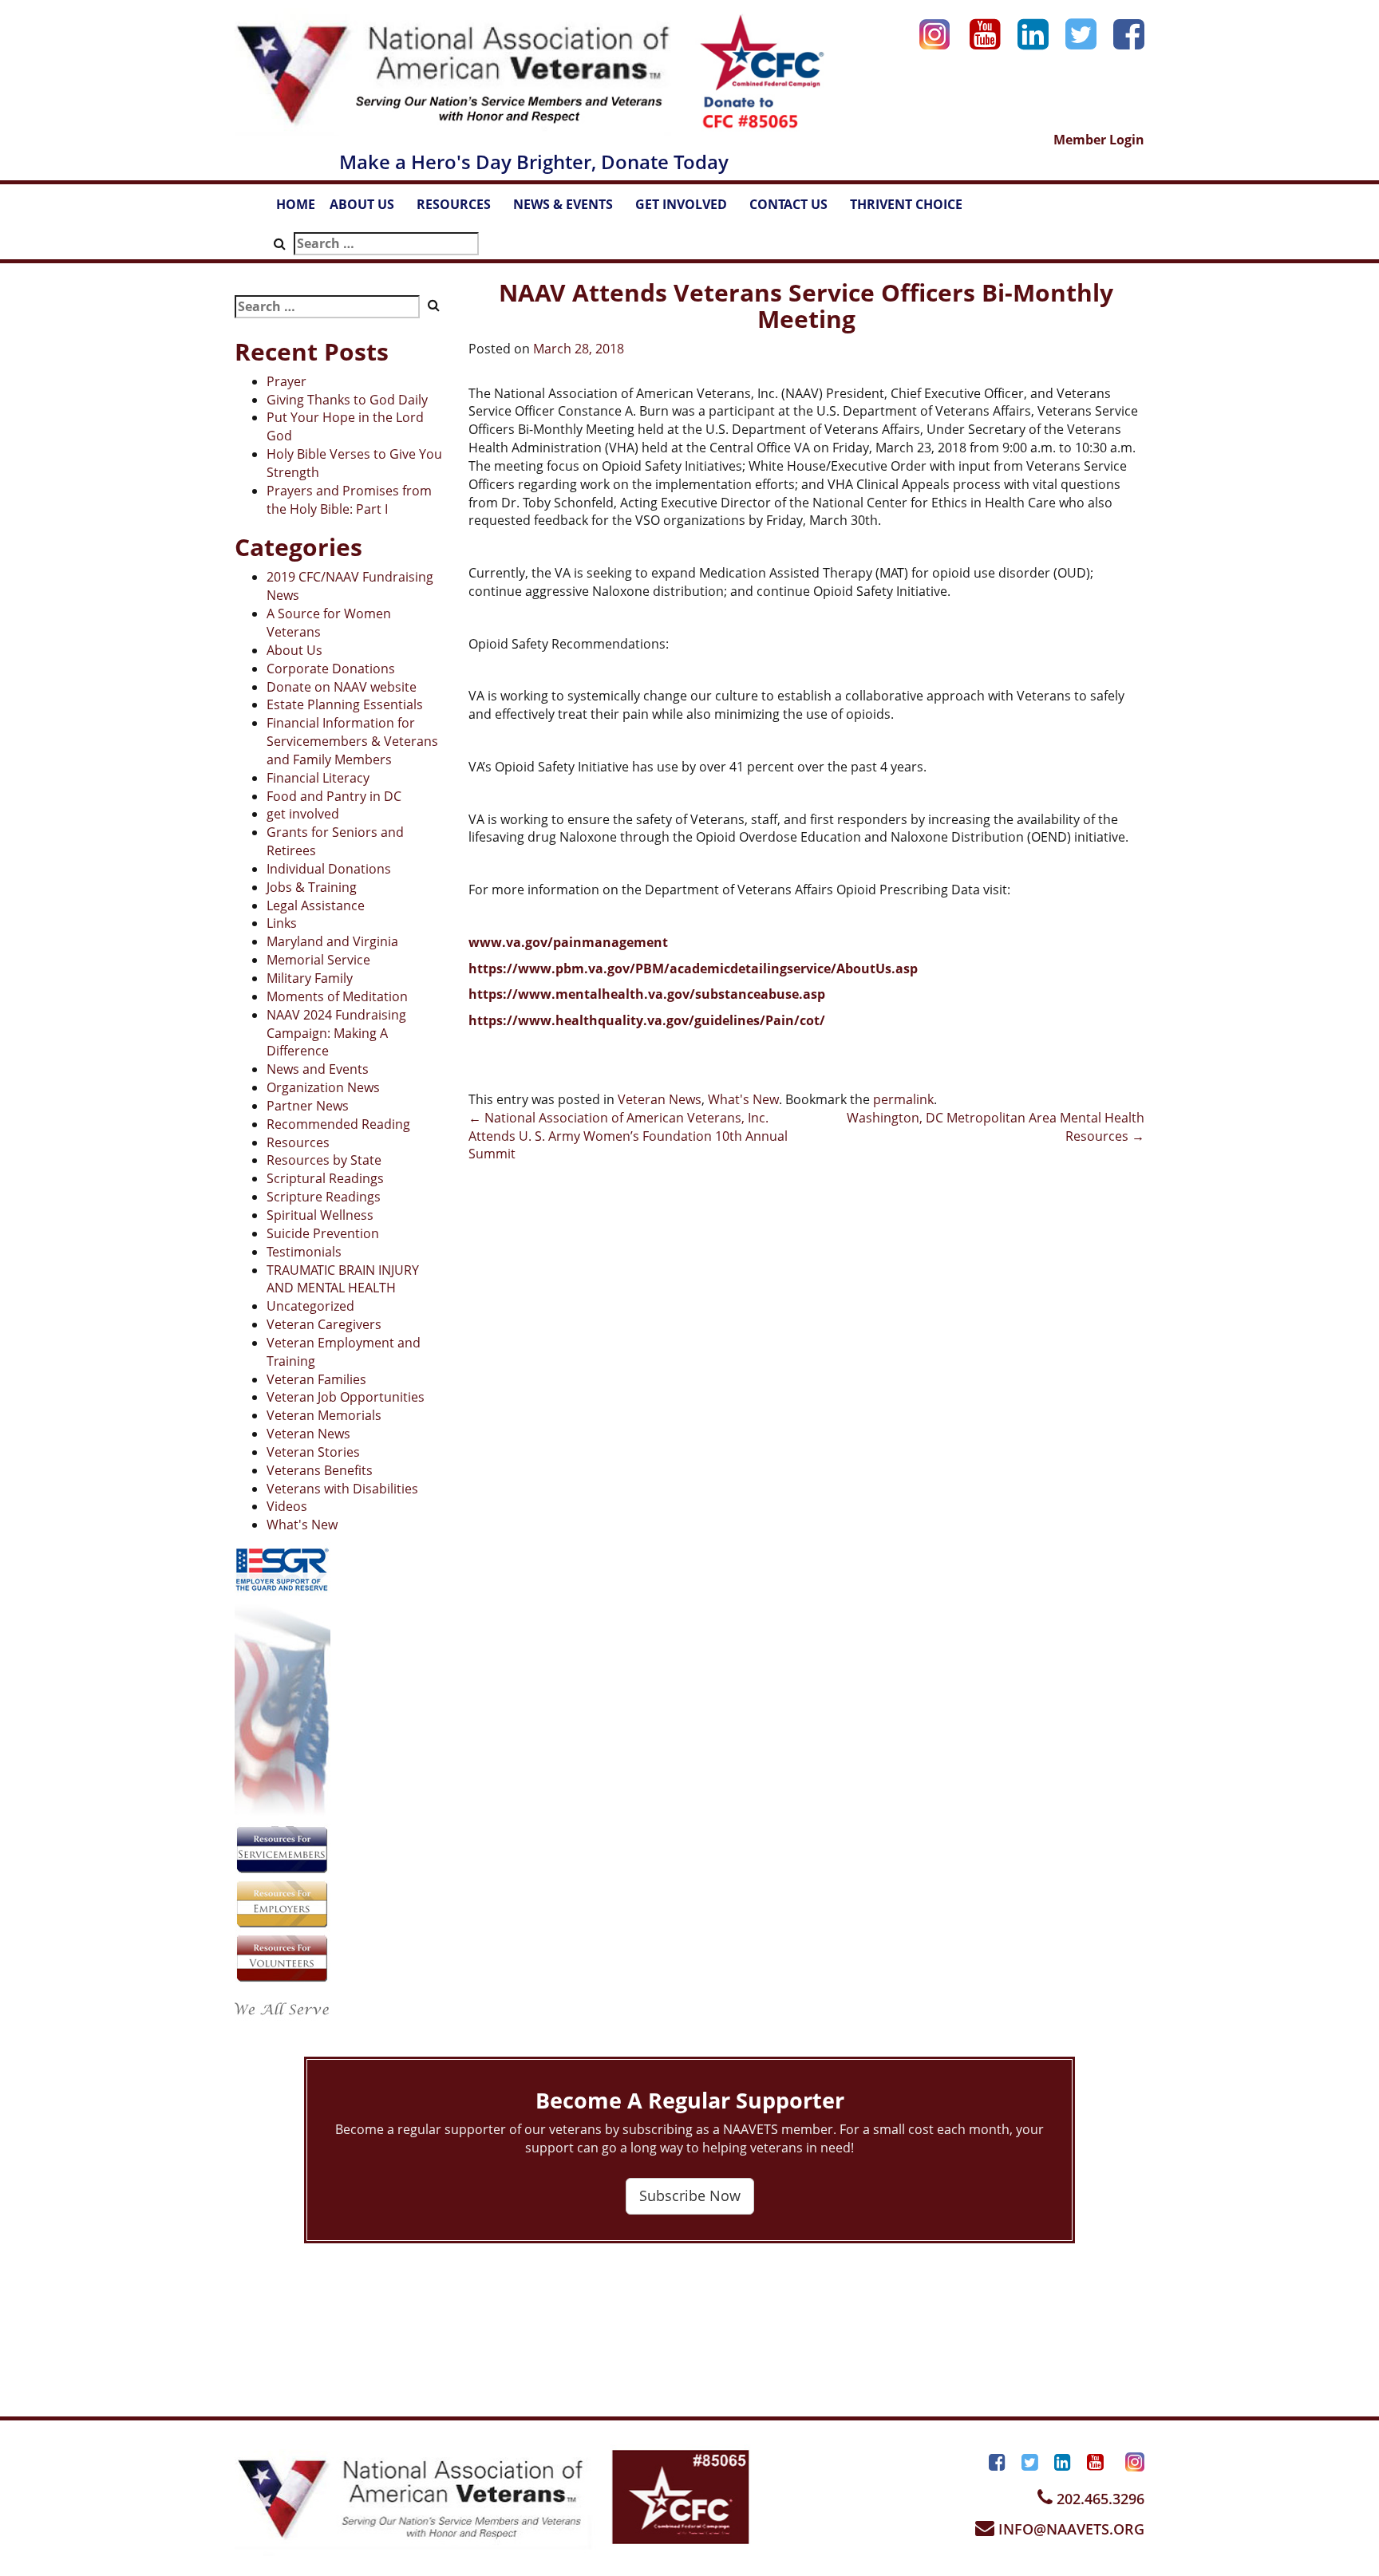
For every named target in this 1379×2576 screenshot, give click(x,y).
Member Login (1099, 140)
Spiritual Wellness (320, 1215)
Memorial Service (318, 960)
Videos (287, 1506)
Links (282, 923)
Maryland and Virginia (332, 941)
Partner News (308, 1106)
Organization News (323, 1087)
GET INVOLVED (689, 209)
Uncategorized (310, 1306)
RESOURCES (461, 209)
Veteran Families (316, 1379)
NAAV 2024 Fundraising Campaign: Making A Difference (336, 1033)
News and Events (318, 1069)
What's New (302, 1525)
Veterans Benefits (320, 1470)
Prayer (286, 381)
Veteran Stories (313, 1452)
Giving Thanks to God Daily (347, 400)
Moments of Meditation (337, 996)
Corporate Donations (331, 669)
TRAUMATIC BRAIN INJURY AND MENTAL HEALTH (343, 1279)
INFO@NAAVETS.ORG (1069, 2529)
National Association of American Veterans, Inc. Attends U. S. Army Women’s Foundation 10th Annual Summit (628, 1136)
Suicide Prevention (323, 1233)
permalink (903, 1099)
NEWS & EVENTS (571, 209)
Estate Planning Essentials (345, 704)
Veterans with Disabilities (342, 1489)
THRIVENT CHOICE (906, 204)
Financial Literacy (318, 778)
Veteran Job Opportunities (346, 1397)
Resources (298, 1142)
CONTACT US (796, 209)
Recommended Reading (338, 1124)
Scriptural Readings (325, 1178)
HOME (296, 204)
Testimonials (304, 1252)
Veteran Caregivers (324, 1324)
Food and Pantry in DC (334, 796)
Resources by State (324, 1160)
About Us (294, 650)
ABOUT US (369, 209)
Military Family (310, 978)
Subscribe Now (690, 2195)
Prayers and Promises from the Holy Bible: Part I (349, 500)
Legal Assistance (316, 905)
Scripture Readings (324, 1197)
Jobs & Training (312, 887)
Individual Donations (329, 869)
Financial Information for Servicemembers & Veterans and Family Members (352, 741)
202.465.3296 (1098, 2499)
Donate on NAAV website (342, 687)
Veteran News (308, 1434)
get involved (303, 814)
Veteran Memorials (324, 1415)
